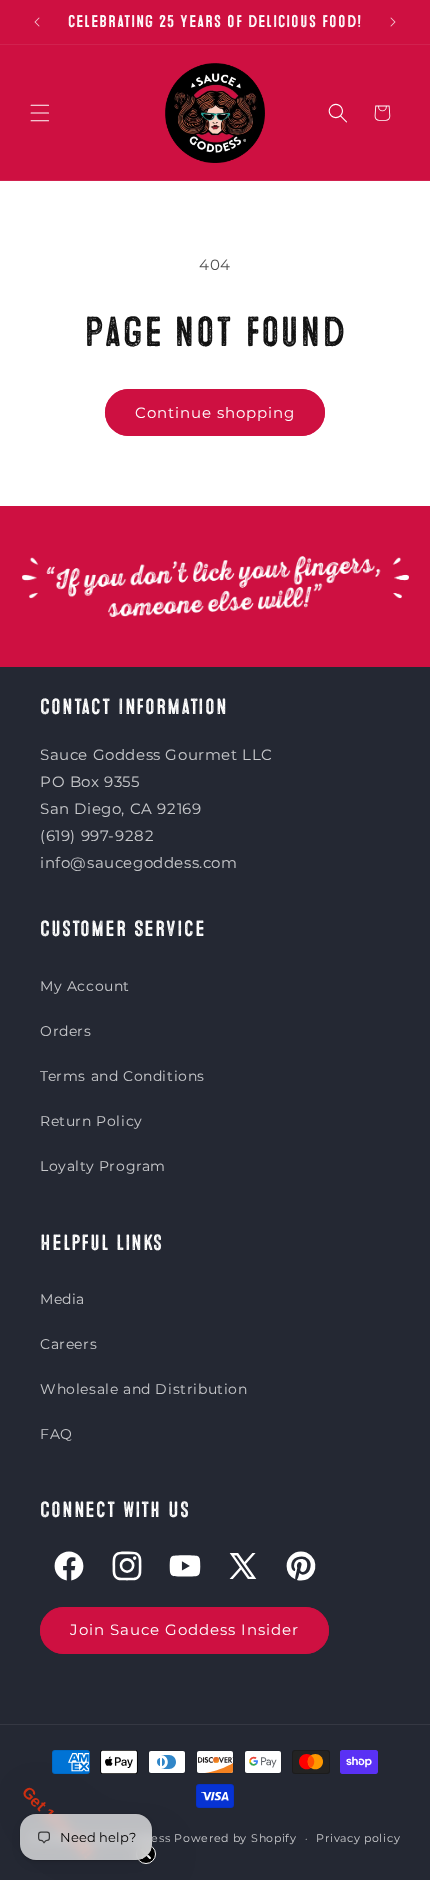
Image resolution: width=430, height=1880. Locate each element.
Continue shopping (215, 412)
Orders (66, 1031)
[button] (40, 113)
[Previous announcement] (37, 22)
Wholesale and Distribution (144, 1389)
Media (62, 1299)
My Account (85, 986)
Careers (68, 1344)
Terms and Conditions (122, 1076)
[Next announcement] (393, 22)
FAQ (56, 1434)
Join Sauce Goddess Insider (184, 1629)
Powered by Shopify (235, 1838)
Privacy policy (358, 1838)
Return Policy (91, 1121)
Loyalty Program (103, 1166)
